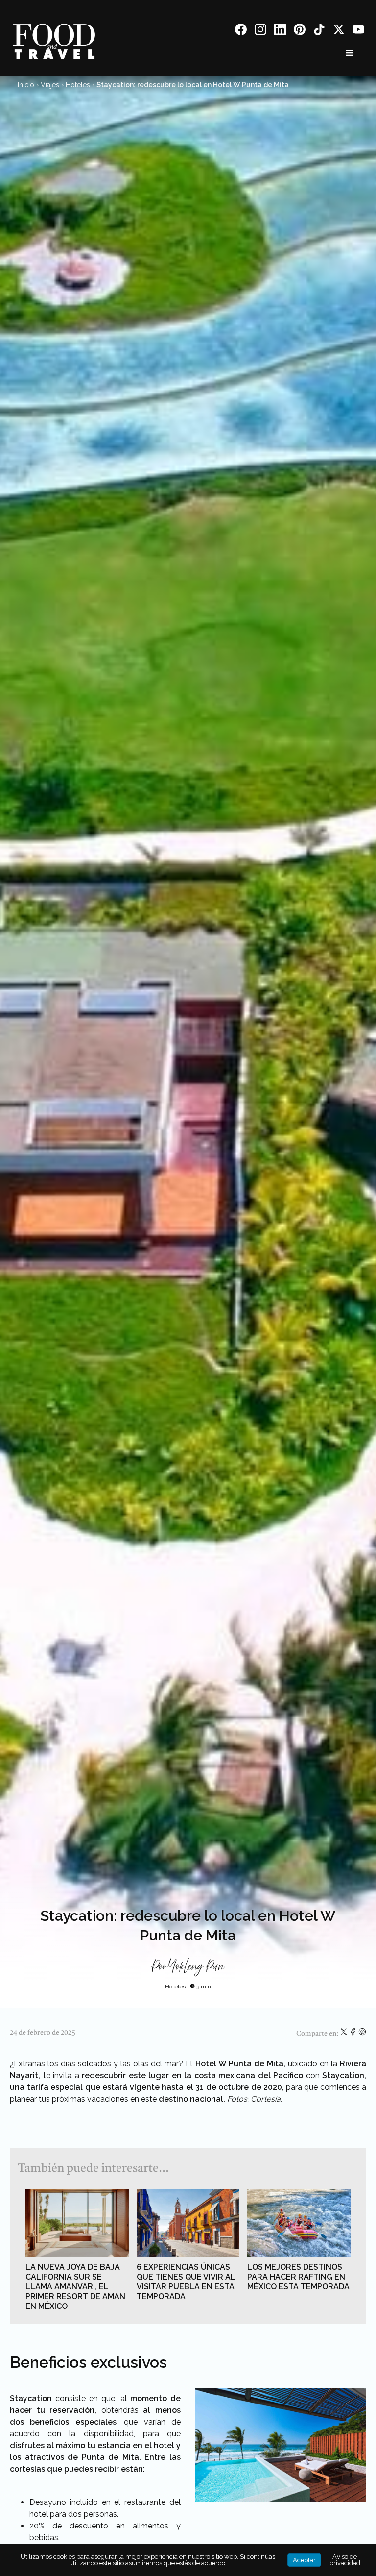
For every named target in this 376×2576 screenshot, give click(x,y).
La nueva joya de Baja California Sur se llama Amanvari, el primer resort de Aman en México (75, 2287)
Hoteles (78, 85)
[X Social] (339, 31)
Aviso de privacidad (345, 2560)
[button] (350, 53)
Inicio (26, 85)
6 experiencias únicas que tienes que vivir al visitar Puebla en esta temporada (186, 2282)
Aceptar (304, 2560)
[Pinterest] (300, 31)
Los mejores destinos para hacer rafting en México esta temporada (298, 2277)
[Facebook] (241, 31)
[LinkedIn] (280, 31)
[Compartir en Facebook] (354, 2034)
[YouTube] (358, 31)
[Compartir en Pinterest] (362, 2034)
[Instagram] (260, 31)
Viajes (50, 85)
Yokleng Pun (197, 1967)
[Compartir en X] (344, 2034)
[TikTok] (319, 31)
